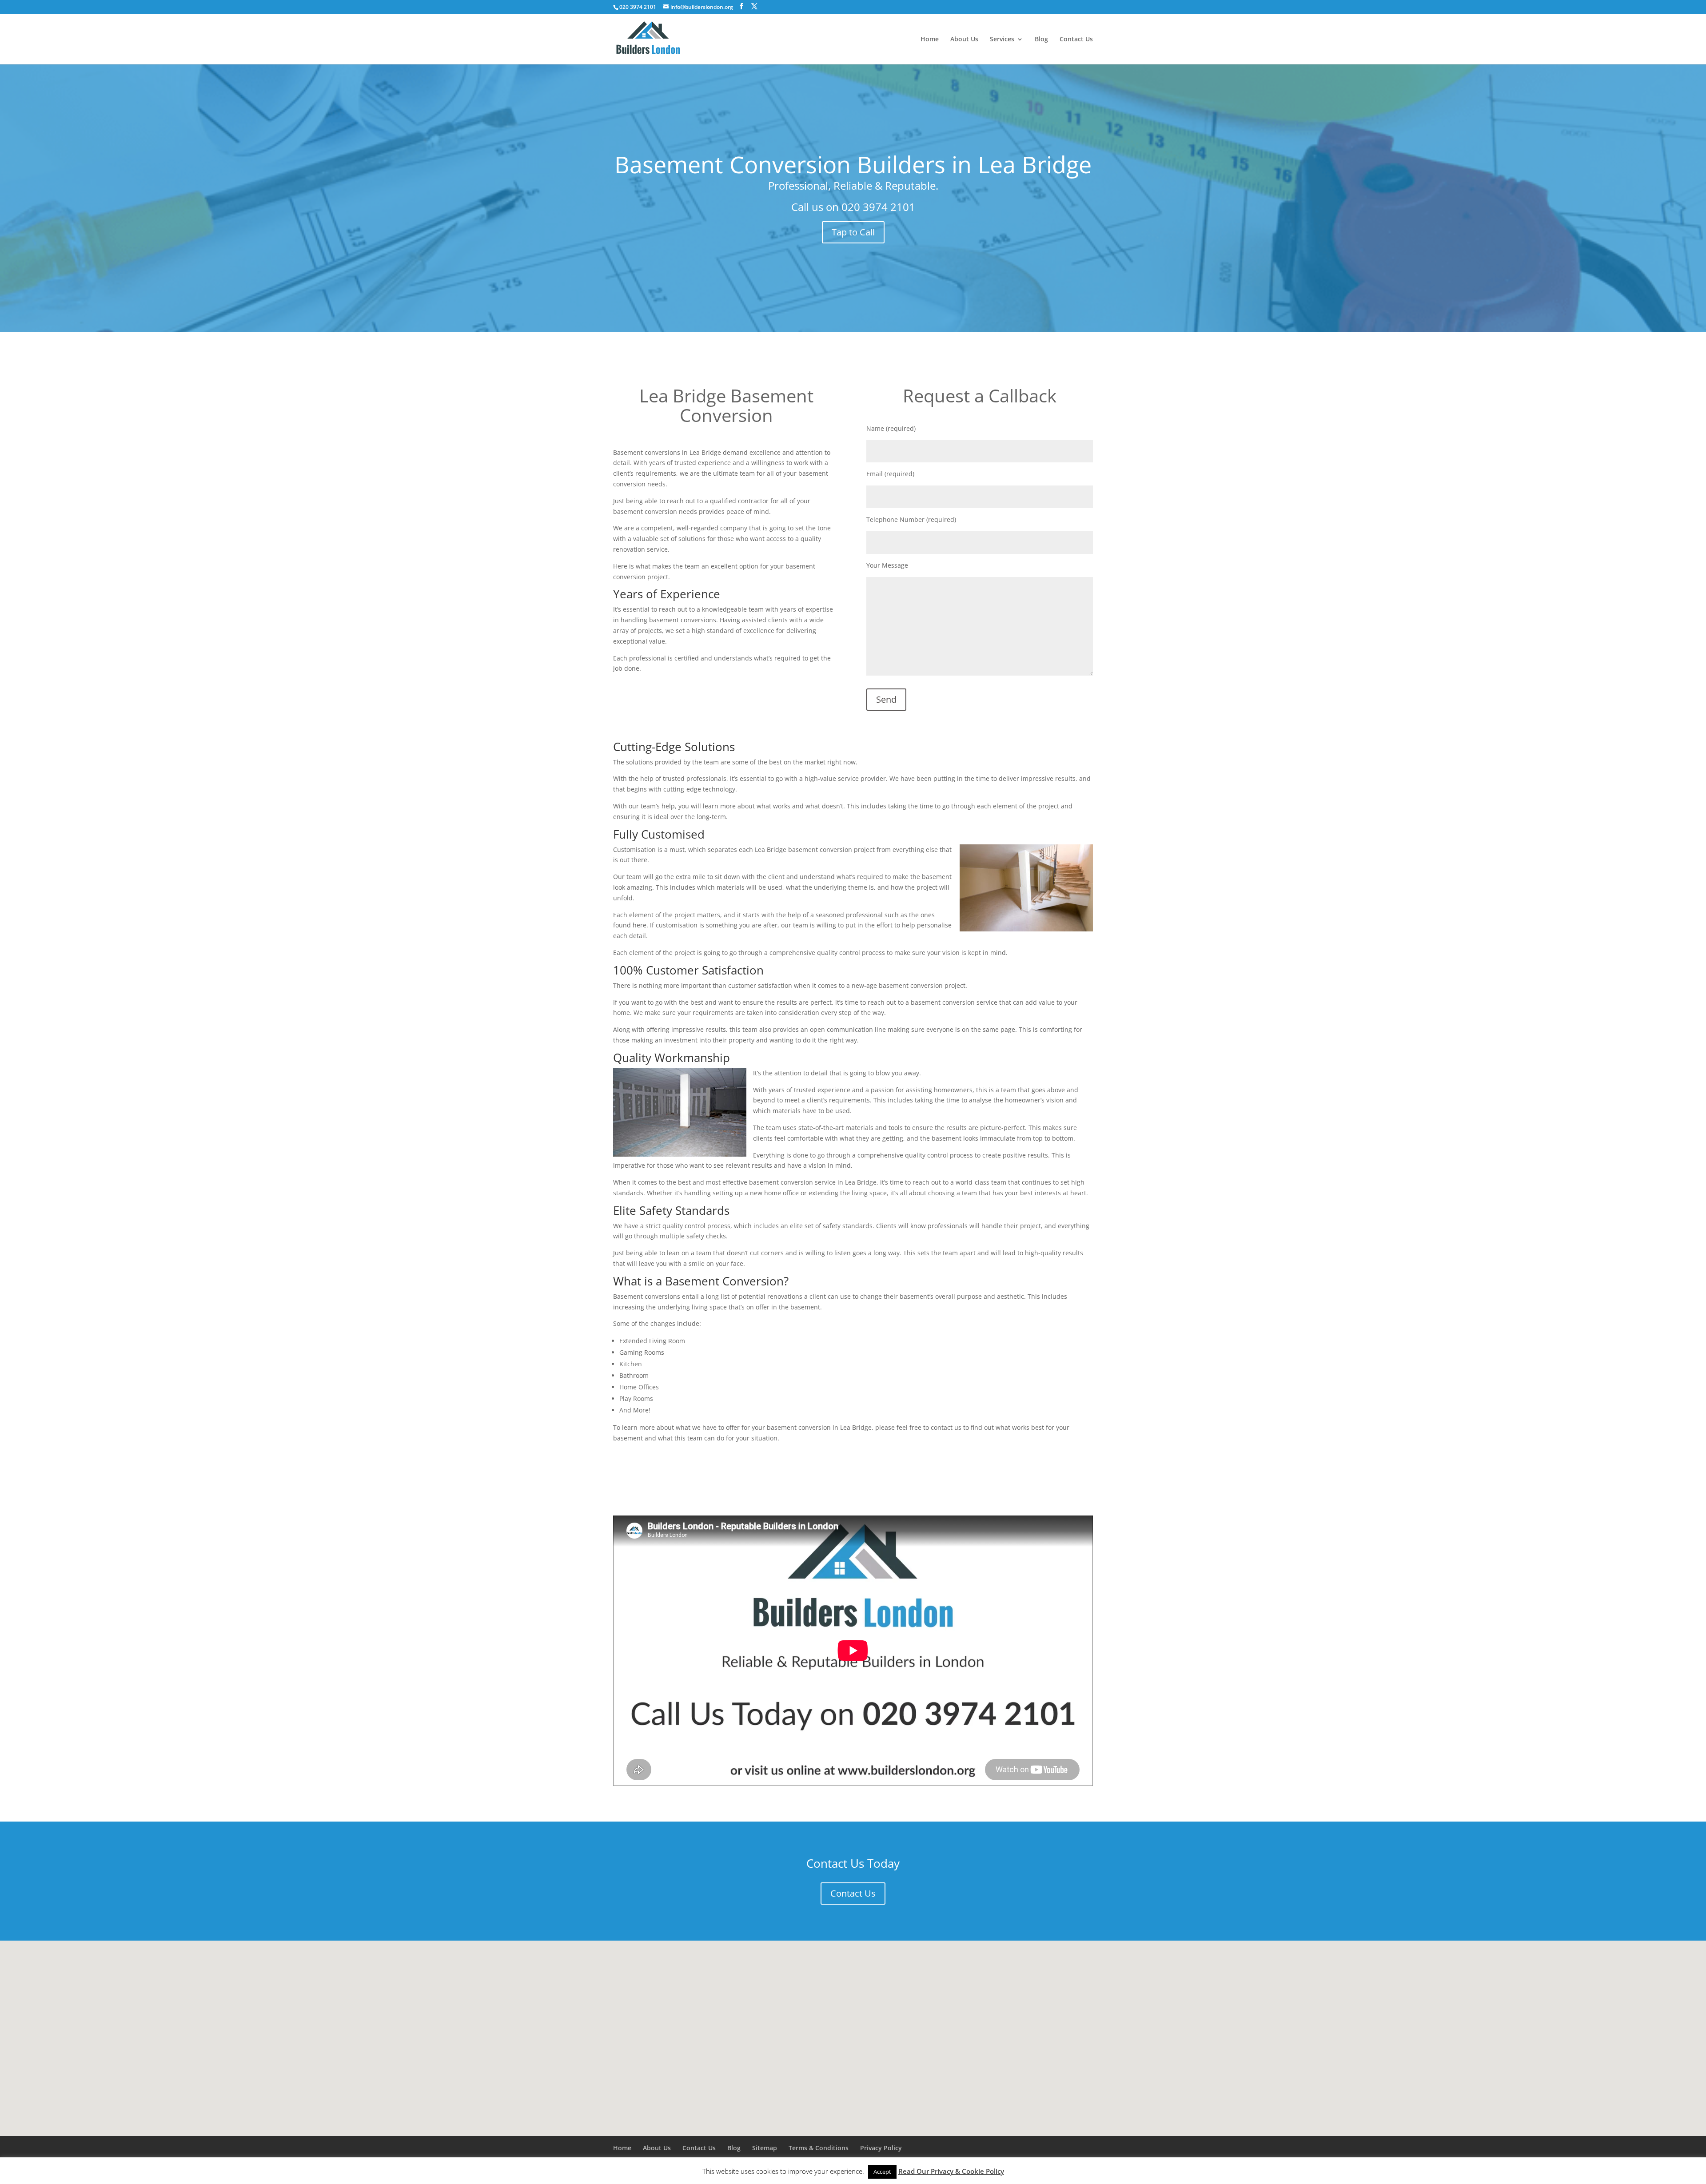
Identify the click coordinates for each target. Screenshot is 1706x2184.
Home (930, 40)
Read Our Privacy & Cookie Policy (951, 2171)
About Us (964, 40)
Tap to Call (853, 232)
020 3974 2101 (878, 207)
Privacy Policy (881, 2148)
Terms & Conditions (819, 2148)
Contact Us (1076, 40)
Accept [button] (882, 2172)
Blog (1041, 40)
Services (1002, 40)
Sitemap (765, 2148)
